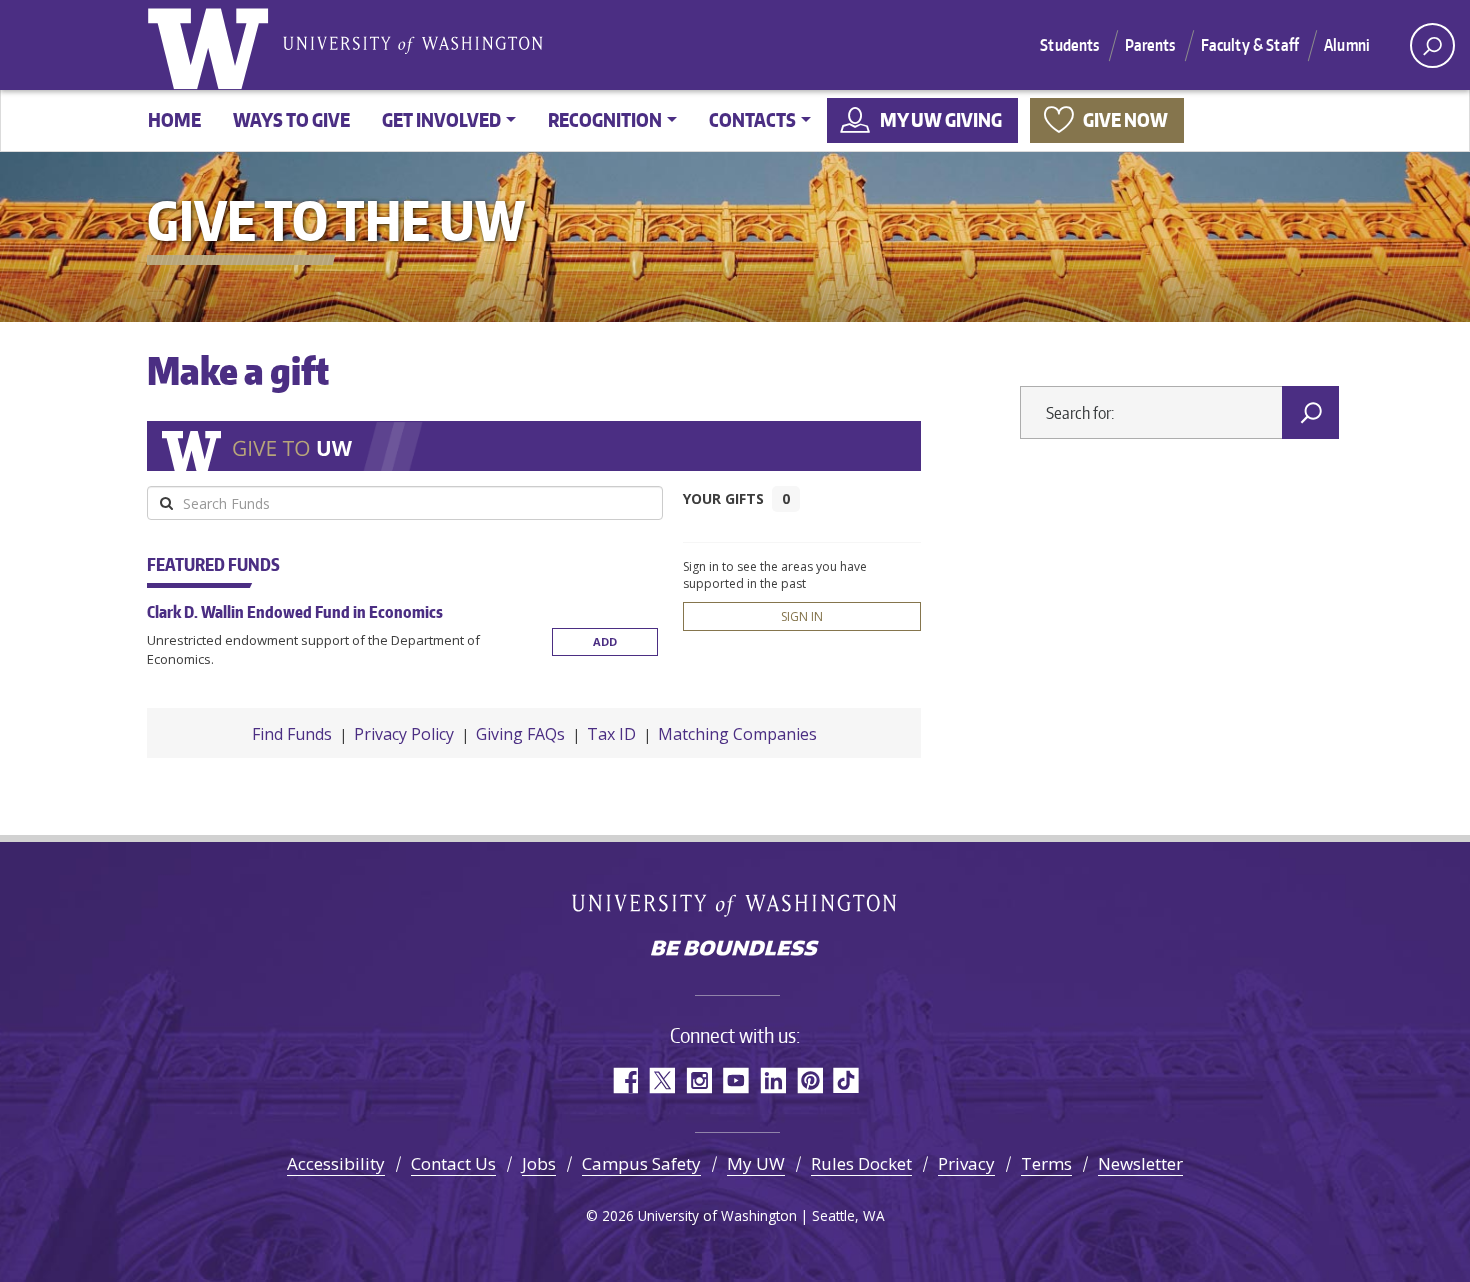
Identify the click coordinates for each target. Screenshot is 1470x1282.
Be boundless (735, 950)
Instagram (698, 1080)
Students (1069, 45)
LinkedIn (772, 1080)
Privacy (966, 1163)
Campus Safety (641, 1163)
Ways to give (291, 119)
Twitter (661, 1080)
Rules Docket (861, 1163)
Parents (1150, 45)
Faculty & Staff (1250, 45)
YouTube (735, 1080)
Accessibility (336, 1163)
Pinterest (809, 1080)
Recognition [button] (605, 119)
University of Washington (212, 45)
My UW (756, 1163)
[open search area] (1432, 45)
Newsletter (1140, 1163)
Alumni (1347, 45)
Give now (1125, 119)
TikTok (846, 1080)
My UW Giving (941, 119)
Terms (1046, 1163)
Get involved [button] (441, 119)
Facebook (624, 1080)
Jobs (539, 1163)
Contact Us (453, 1163)
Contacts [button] (752, 119)
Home (174, 119)
